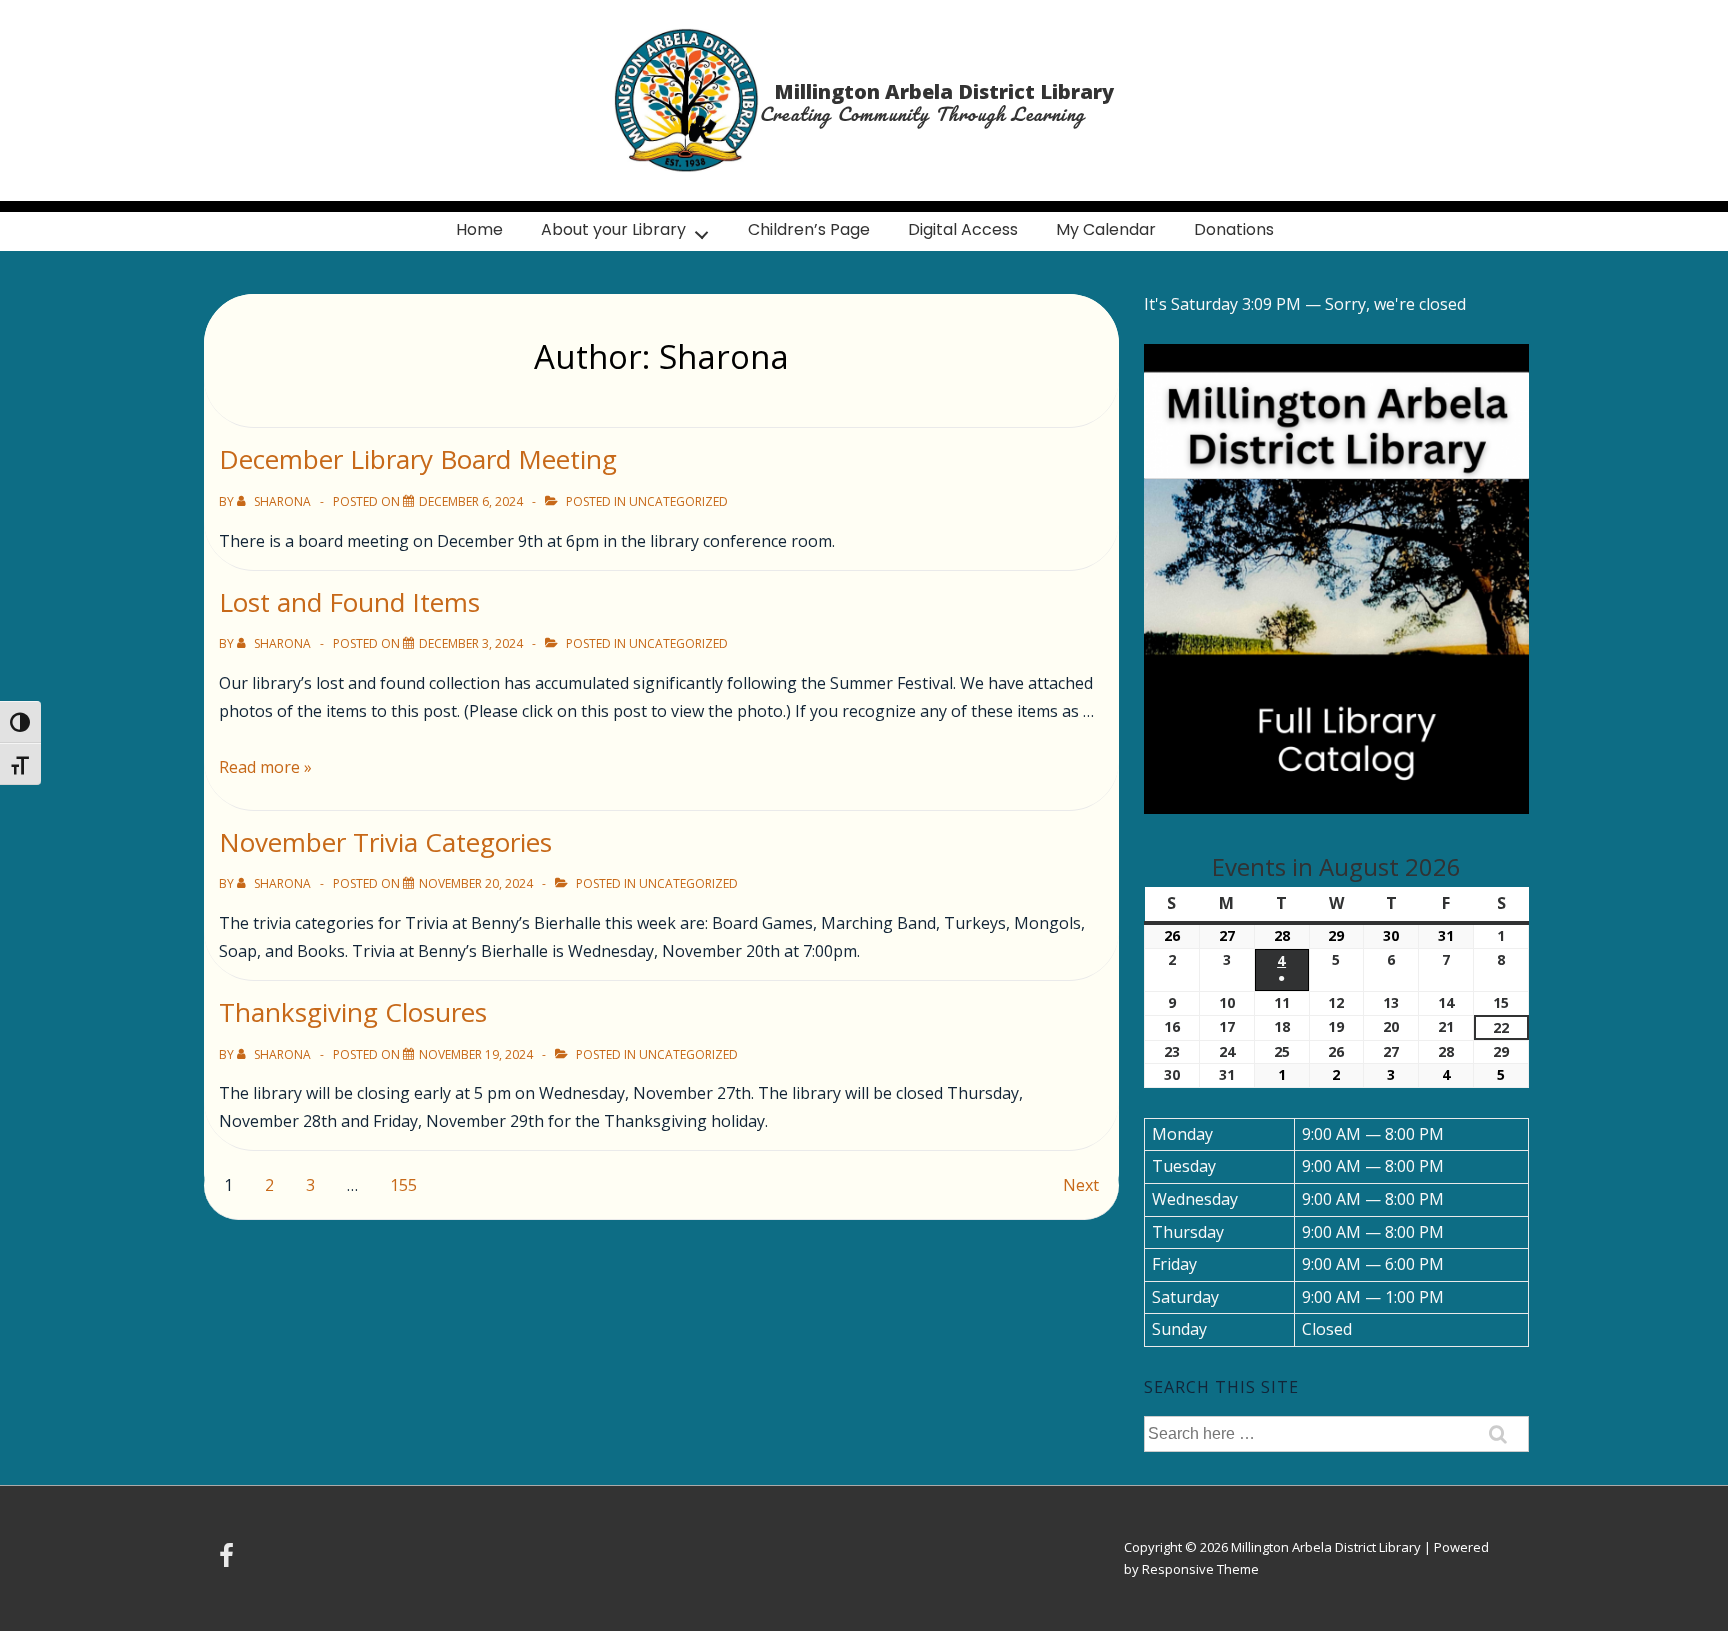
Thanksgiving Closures (353, 1012)
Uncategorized (678, 501)
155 (403, 1185)
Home (479, 229)
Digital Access (963, 229)
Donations (1234, 229)
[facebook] (229, 1562)
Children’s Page (809, 229)
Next (1081, 1185)
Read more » (265, 767)
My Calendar (1106, 229)
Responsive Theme (1200, 1569)
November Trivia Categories (385, 842)
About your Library (613, 229)
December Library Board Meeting (418, 459)
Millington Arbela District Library (944, 91)
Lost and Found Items (349, 602)
